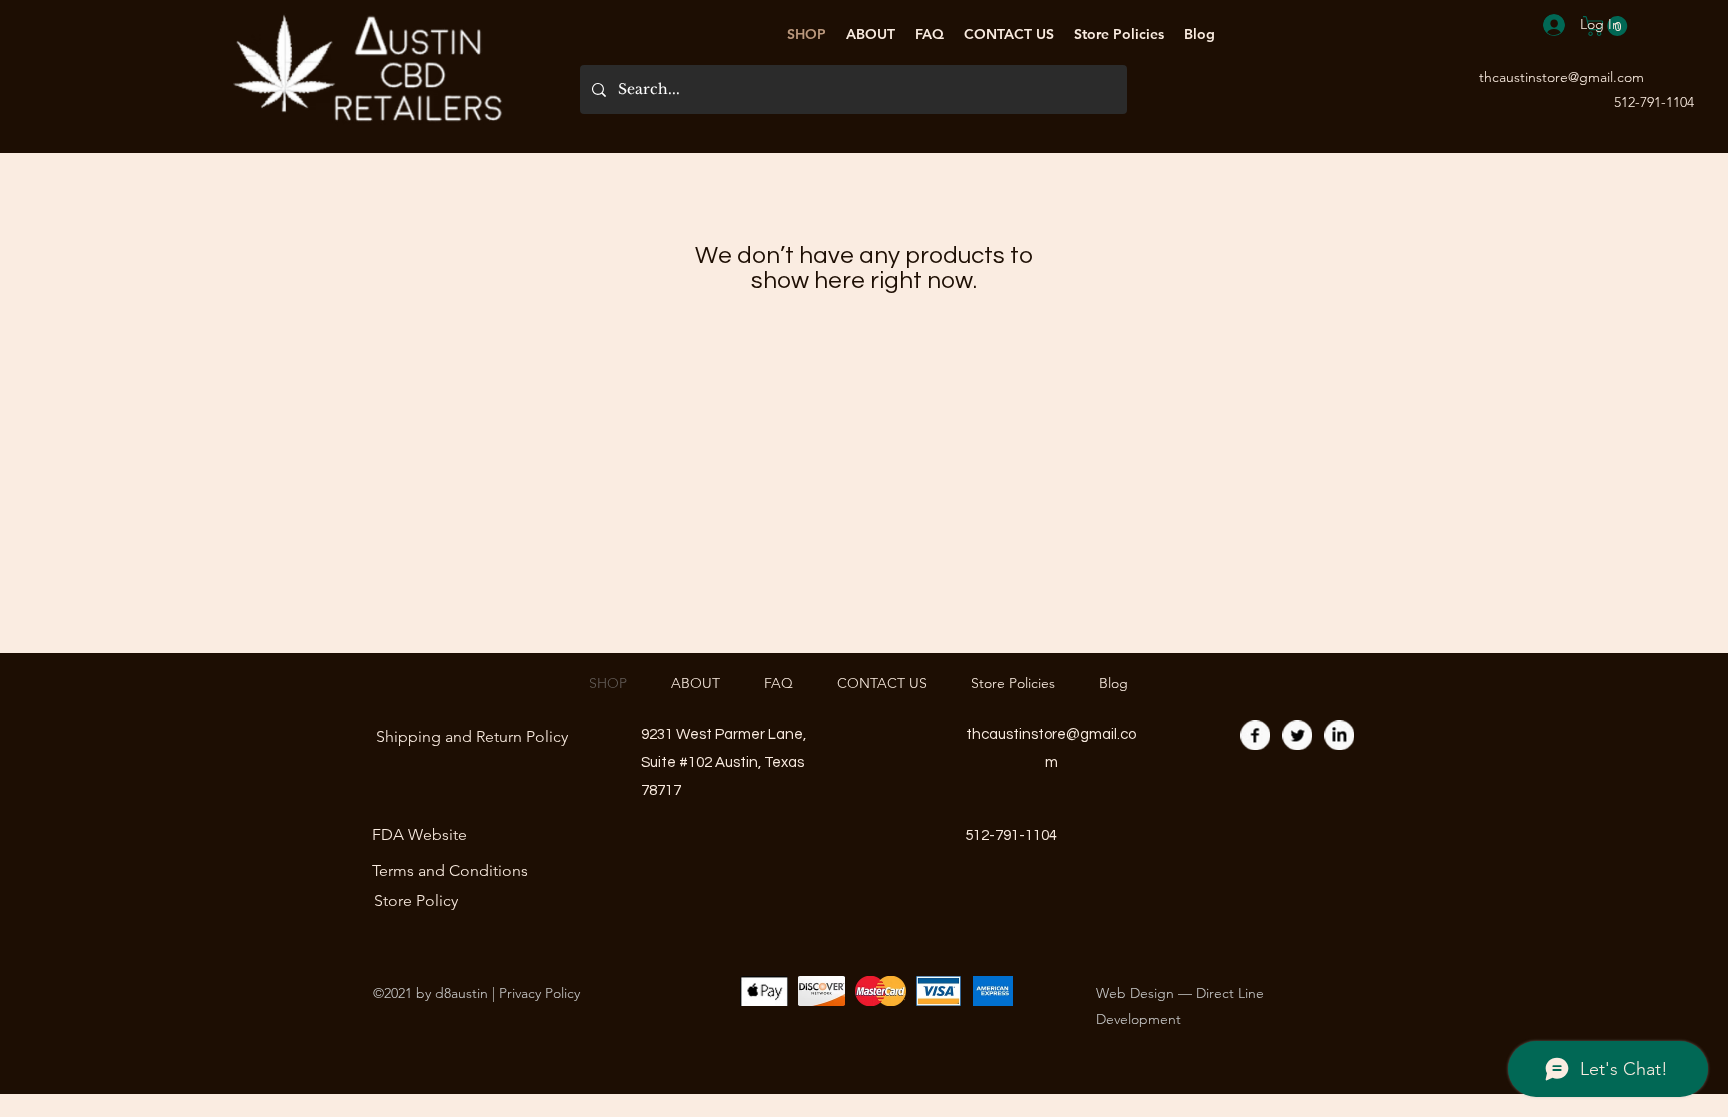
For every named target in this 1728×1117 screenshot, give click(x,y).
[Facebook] (1255, 735)
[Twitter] (1297, 735)
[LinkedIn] (1339, 735)
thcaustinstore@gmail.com (1561, 77)
